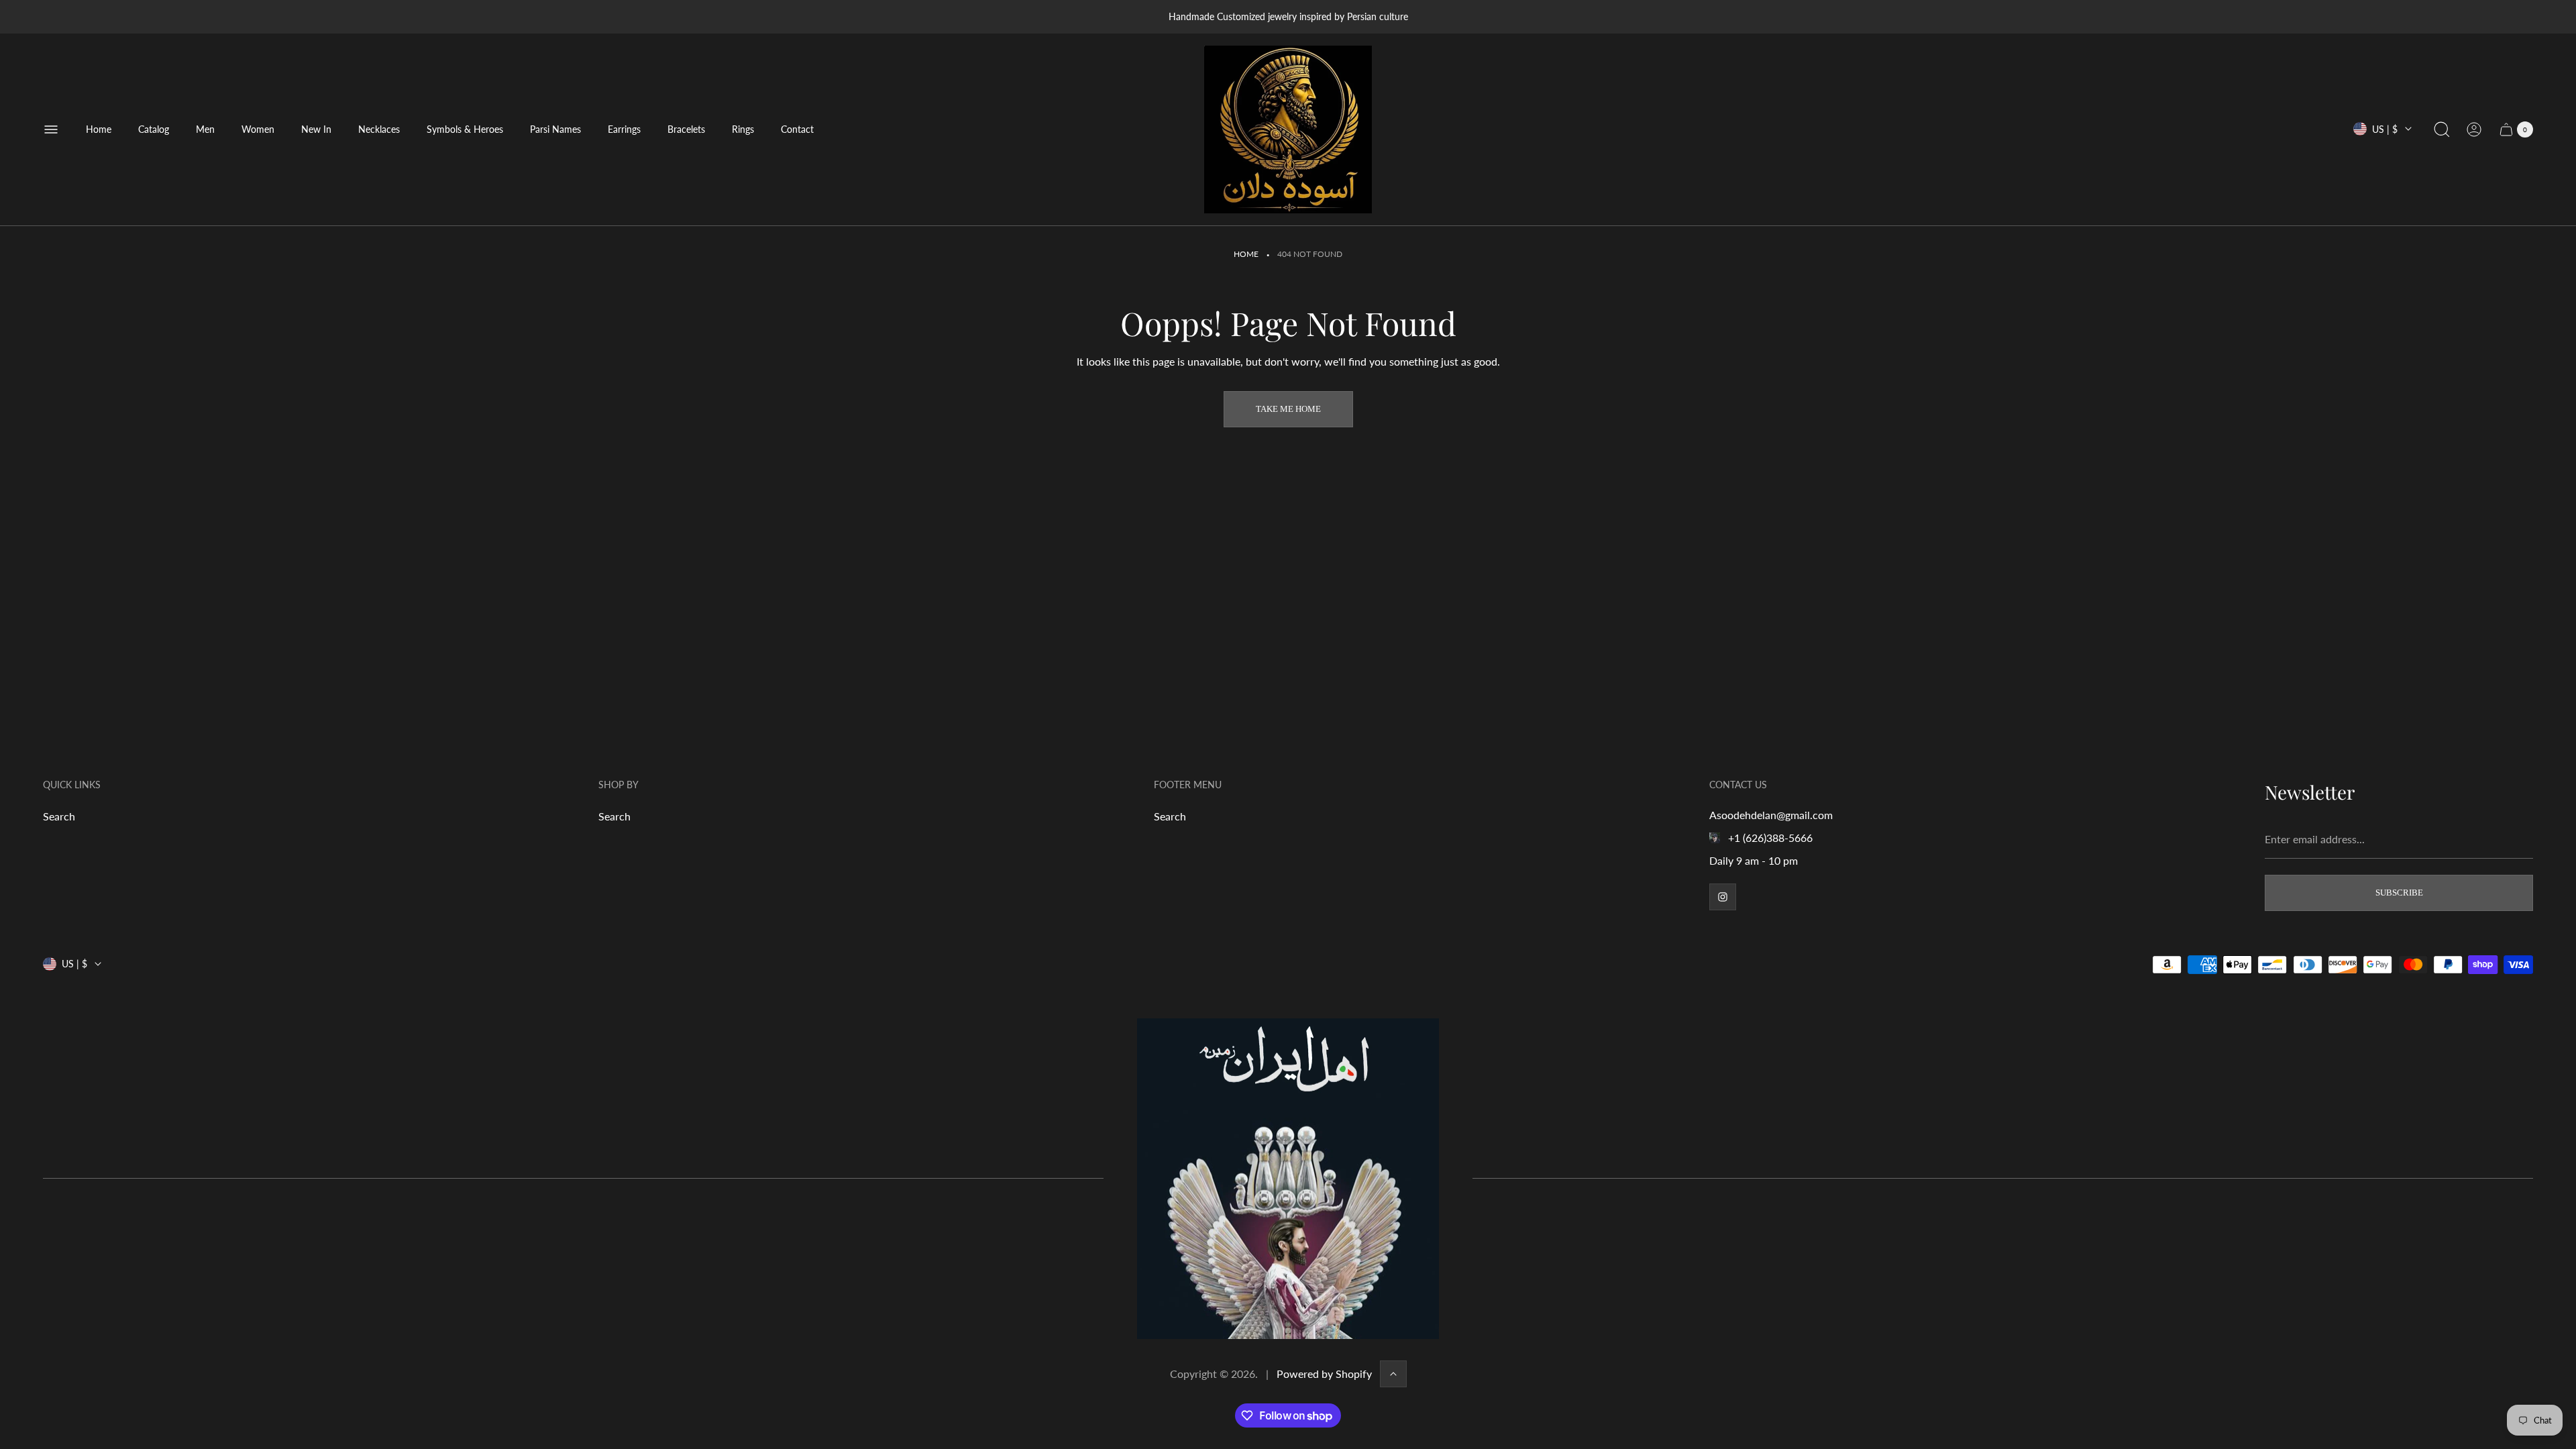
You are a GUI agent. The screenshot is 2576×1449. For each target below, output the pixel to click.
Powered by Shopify (1324, 1374)
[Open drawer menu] (51, 129)
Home (1246, 254)
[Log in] (2474, 129)
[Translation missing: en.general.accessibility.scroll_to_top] (1393, 1374)
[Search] (2442, 129)
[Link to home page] (1288, 1179)
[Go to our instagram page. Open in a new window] (1723, 897)
